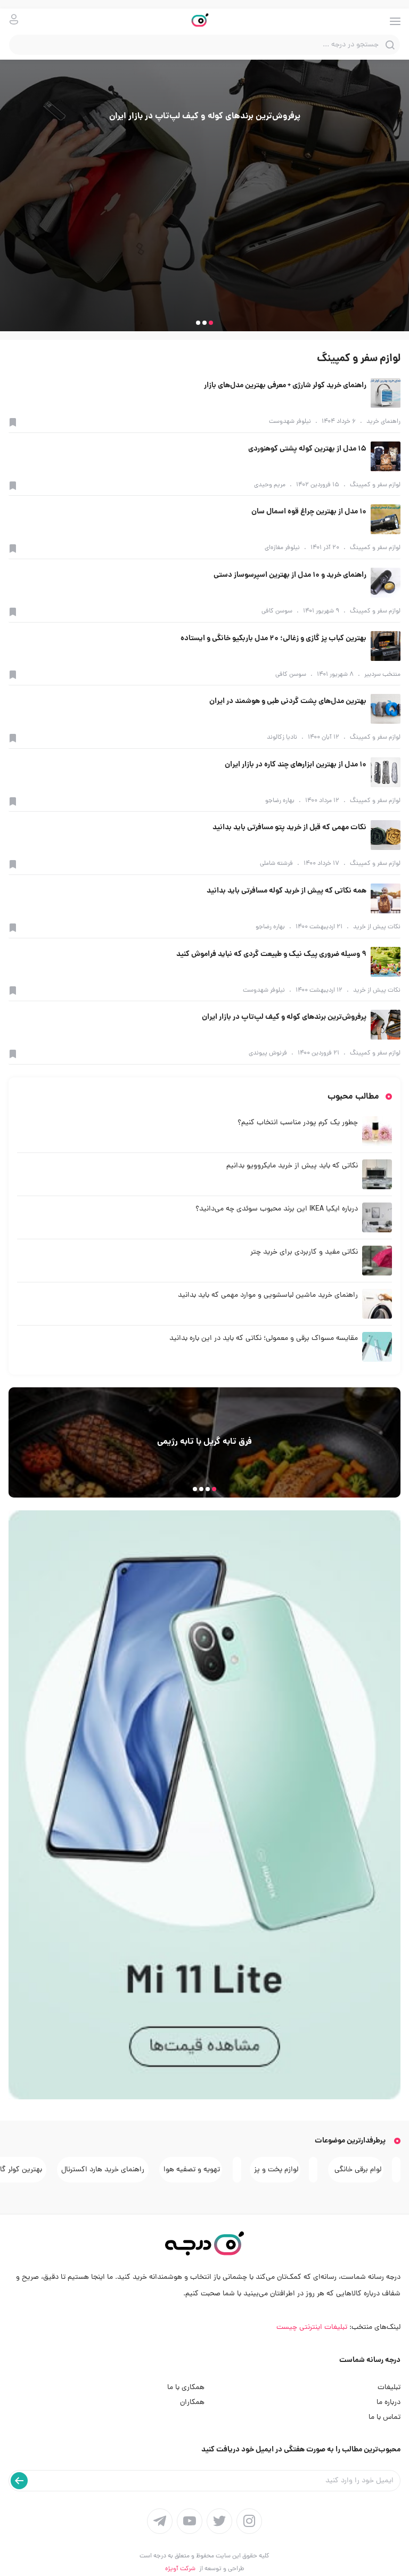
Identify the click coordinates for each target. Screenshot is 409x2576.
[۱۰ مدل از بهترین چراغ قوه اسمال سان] (386, 519)
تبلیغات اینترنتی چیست (312, 2328)
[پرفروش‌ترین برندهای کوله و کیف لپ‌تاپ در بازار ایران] (386, 1025)
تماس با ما (385, 2418)
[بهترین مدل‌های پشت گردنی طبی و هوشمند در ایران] (386, 709)
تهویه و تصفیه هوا (192, 2170)
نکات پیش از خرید (377, 927)
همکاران (192, 2403)
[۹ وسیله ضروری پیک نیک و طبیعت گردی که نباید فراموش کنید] (386, 962)
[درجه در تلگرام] (160, 2521)
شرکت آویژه (180, 2569)
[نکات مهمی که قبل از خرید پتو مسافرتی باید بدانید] (386, 835)
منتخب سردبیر (382, 675)
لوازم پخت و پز (276, 2170)
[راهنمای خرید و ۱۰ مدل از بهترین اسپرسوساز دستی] (386, 583)
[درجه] (205, 21)
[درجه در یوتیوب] (190, 2521)
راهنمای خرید (383, 422)
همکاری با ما (186, 2388)
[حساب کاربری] (14, 19)
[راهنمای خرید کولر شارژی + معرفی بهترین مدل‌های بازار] (386, 393)
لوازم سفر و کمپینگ (375, 485)
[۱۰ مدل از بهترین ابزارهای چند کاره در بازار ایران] (386, 772)
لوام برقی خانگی (357, 2170)
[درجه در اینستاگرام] (249, 2521)
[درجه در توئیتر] (219, 2521)
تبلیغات (389, 2388)
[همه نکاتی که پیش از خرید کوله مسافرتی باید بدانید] (386, 898)
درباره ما (388, 2403)
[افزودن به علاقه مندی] (13, 422)
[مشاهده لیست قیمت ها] (204, 1805)
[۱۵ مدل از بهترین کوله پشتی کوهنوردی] (386, 456)
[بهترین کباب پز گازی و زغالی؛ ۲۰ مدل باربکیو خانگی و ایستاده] (386, 646)
